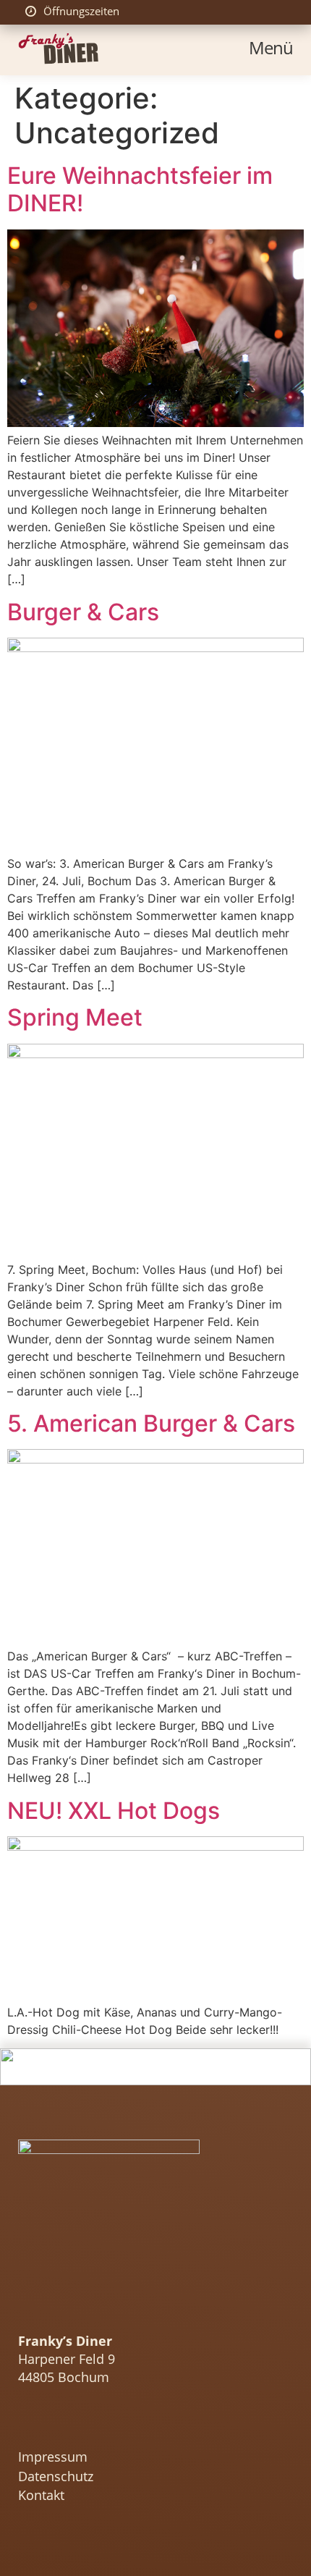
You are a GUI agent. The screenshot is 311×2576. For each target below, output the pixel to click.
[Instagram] (27, 2430)
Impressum (53, 2457)
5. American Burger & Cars (151, 1423)
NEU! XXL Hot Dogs (114, 1811)
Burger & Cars (83, 612)
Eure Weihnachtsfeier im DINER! (140, 189)
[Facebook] (55, 2430)
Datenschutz (56, 2477)
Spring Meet (75, 1017)
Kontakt (41, 2496)
